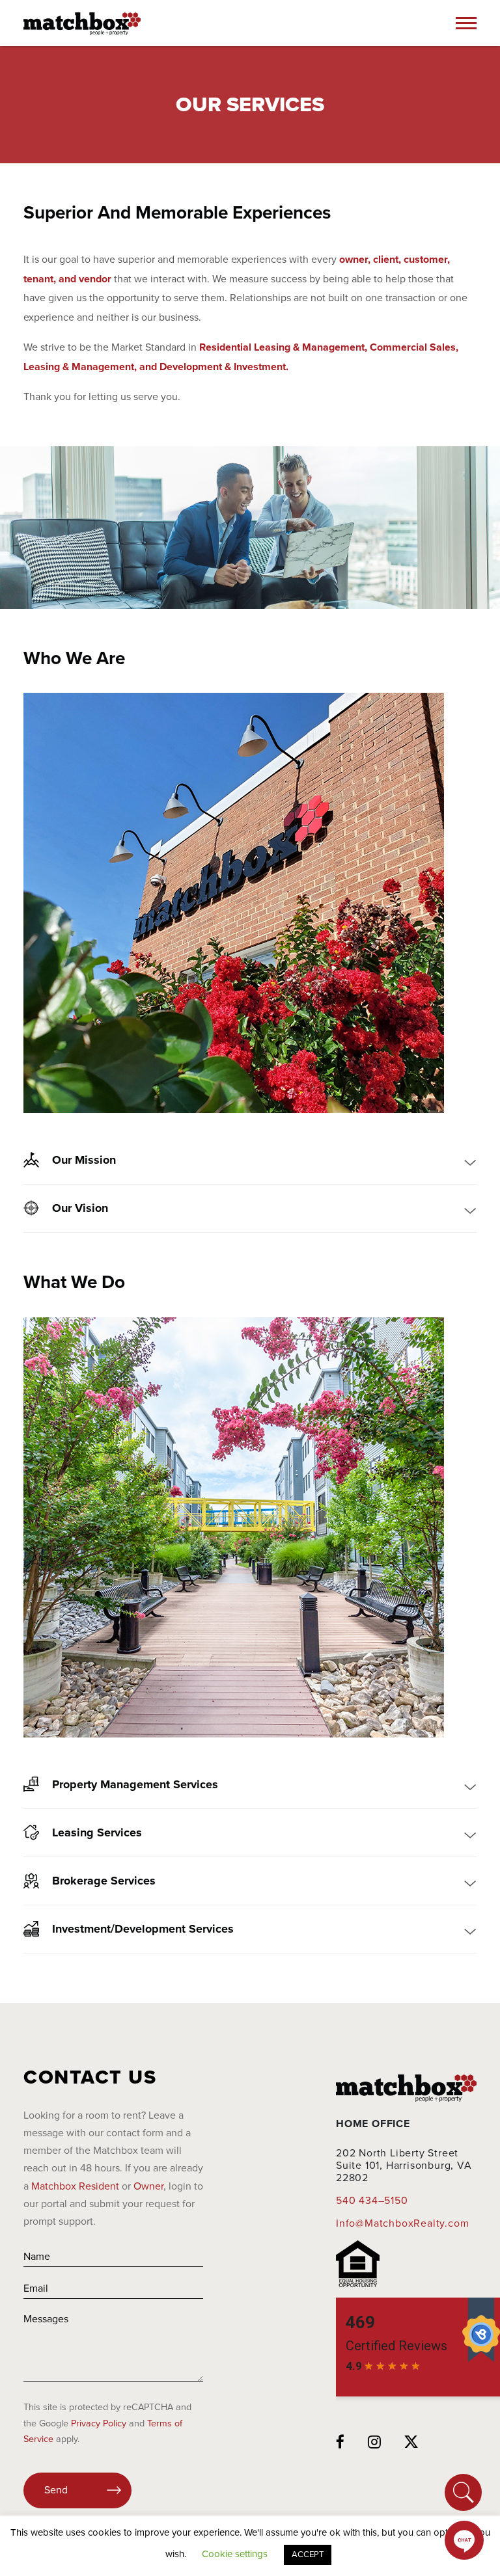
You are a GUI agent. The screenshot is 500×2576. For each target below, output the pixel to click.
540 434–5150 (372, 2201)
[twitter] (411, 2443)
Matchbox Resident (75, 2186)
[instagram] (375, 2443)
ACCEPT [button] (308, 2555)
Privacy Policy (99, 2423)
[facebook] (340, 2443)
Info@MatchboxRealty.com (402, 2223)
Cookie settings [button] (235, 2554)
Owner (148, 2186)
